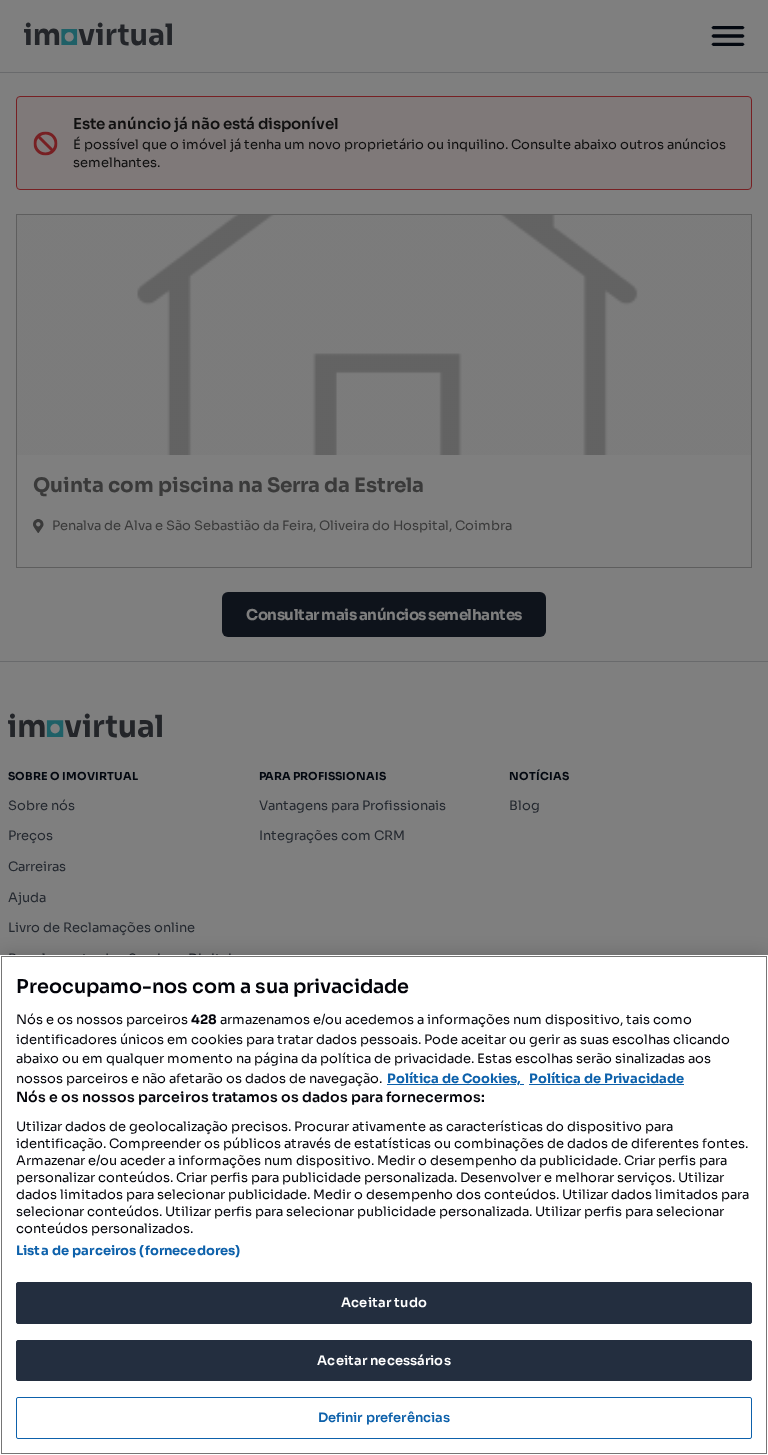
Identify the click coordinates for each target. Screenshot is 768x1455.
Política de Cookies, (455, 1078)
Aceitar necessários (383, 1360)
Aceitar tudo (384, 1302)
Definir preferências (384, 1417)
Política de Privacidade (606, 1078)
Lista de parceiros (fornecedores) (128, 1250)
